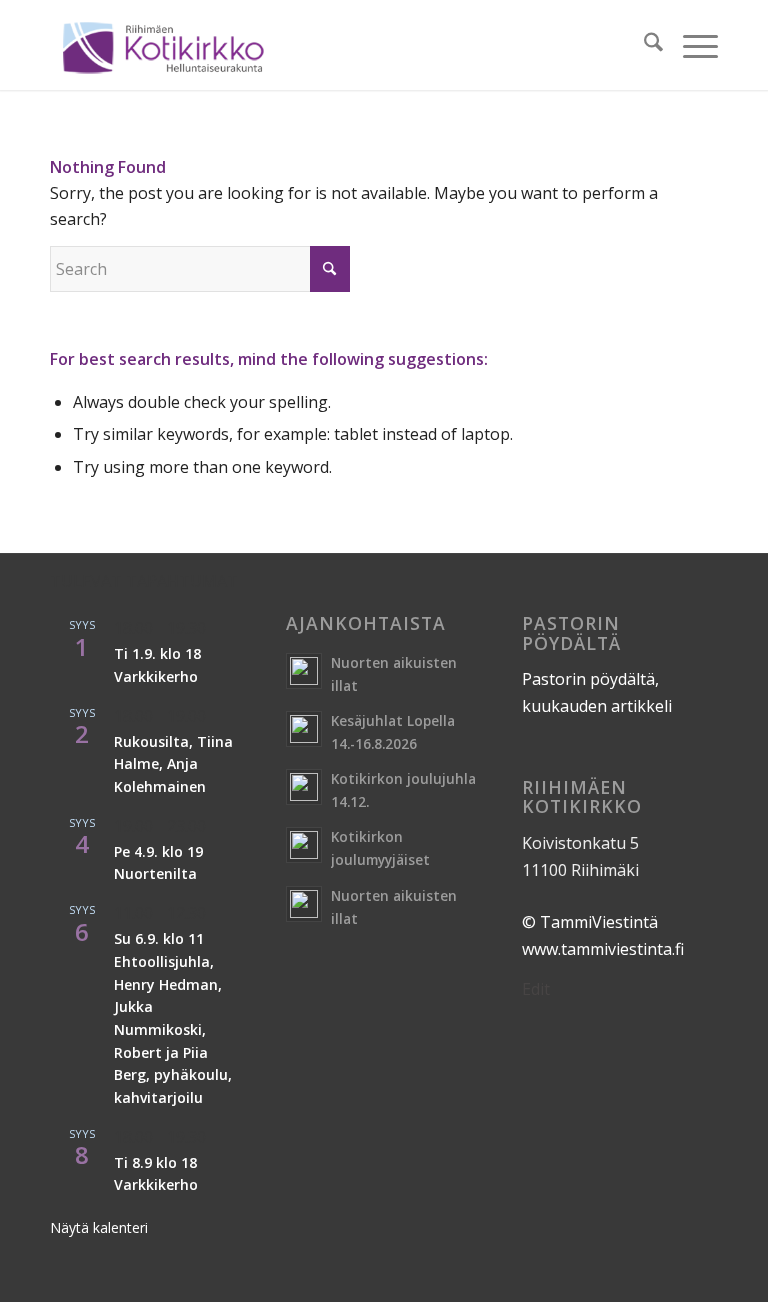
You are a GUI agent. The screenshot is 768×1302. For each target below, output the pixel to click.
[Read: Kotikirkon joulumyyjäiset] (304, 845)
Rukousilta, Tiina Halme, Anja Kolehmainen (173, 764)
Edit (536, 989)
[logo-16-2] (162, 45)
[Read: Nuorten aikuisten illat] (304, 671)
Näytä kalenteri (99, 1227)
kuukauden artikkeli (597, 706)
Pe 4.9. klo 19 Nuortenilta (158, 863)
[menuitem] (643, 45)
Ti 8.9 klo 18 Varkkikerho (156, 1174)
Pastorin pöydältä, (590, 679)
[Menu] (690, 45)
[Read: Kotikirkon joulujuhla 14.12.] (304, 787)
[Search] (643, 45)
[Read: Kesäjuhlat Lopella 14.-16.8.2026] (304, 729)
